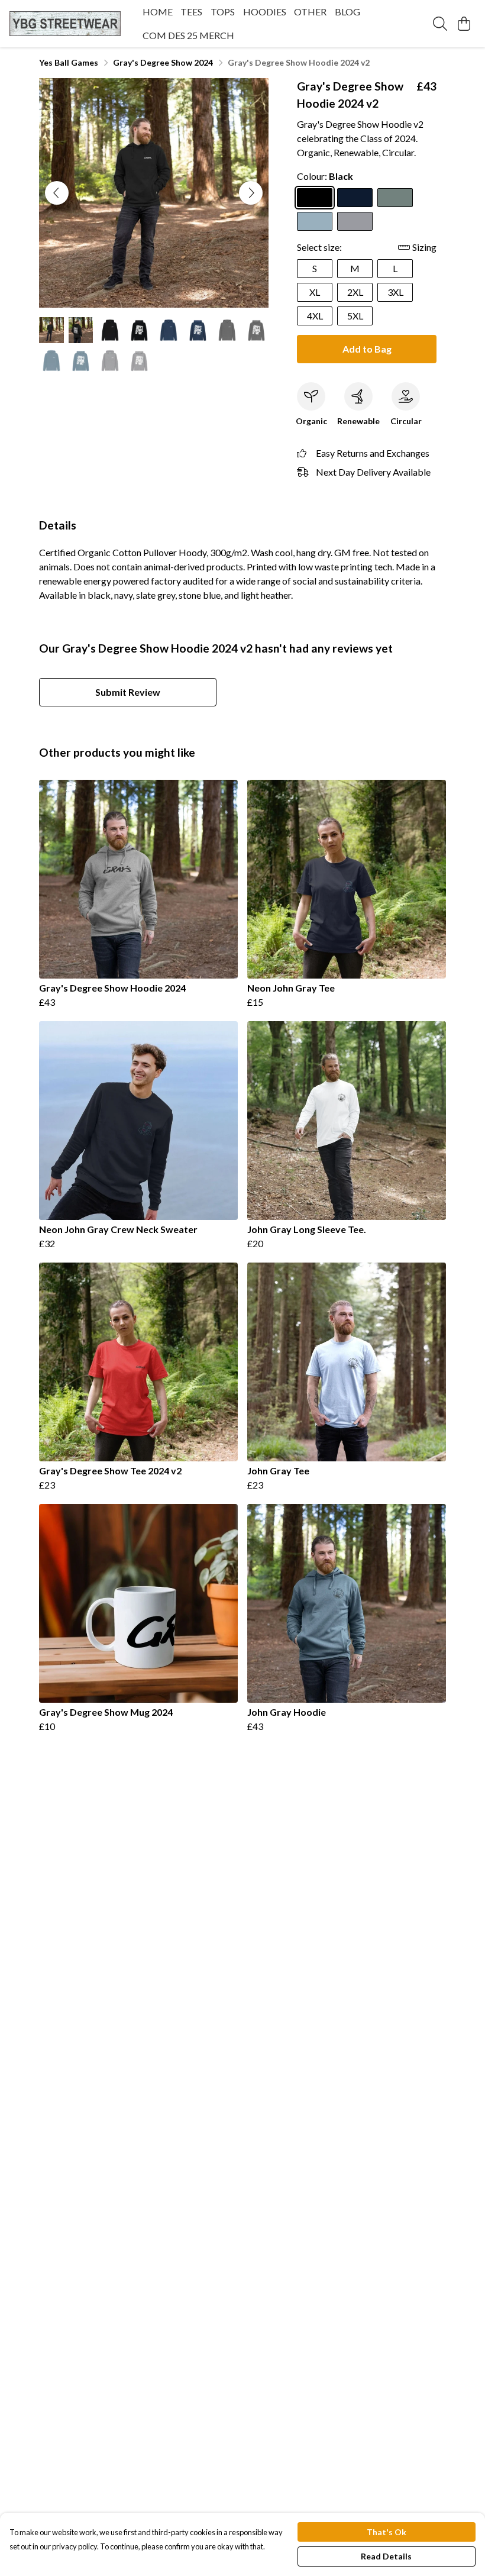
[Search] (440, 24)
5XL (355, 316)
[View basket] (464, 24)
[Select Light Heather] (355, 221)
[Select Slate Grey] (395, 198)
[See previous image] (57, 193)
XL (315, 292)
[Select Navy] (355, 198)
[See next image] (251, 193)
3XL (395, 292)
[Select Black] (315, 198)
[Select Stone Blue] (315, 221)
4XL (315, 316)
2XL (355, 292)
